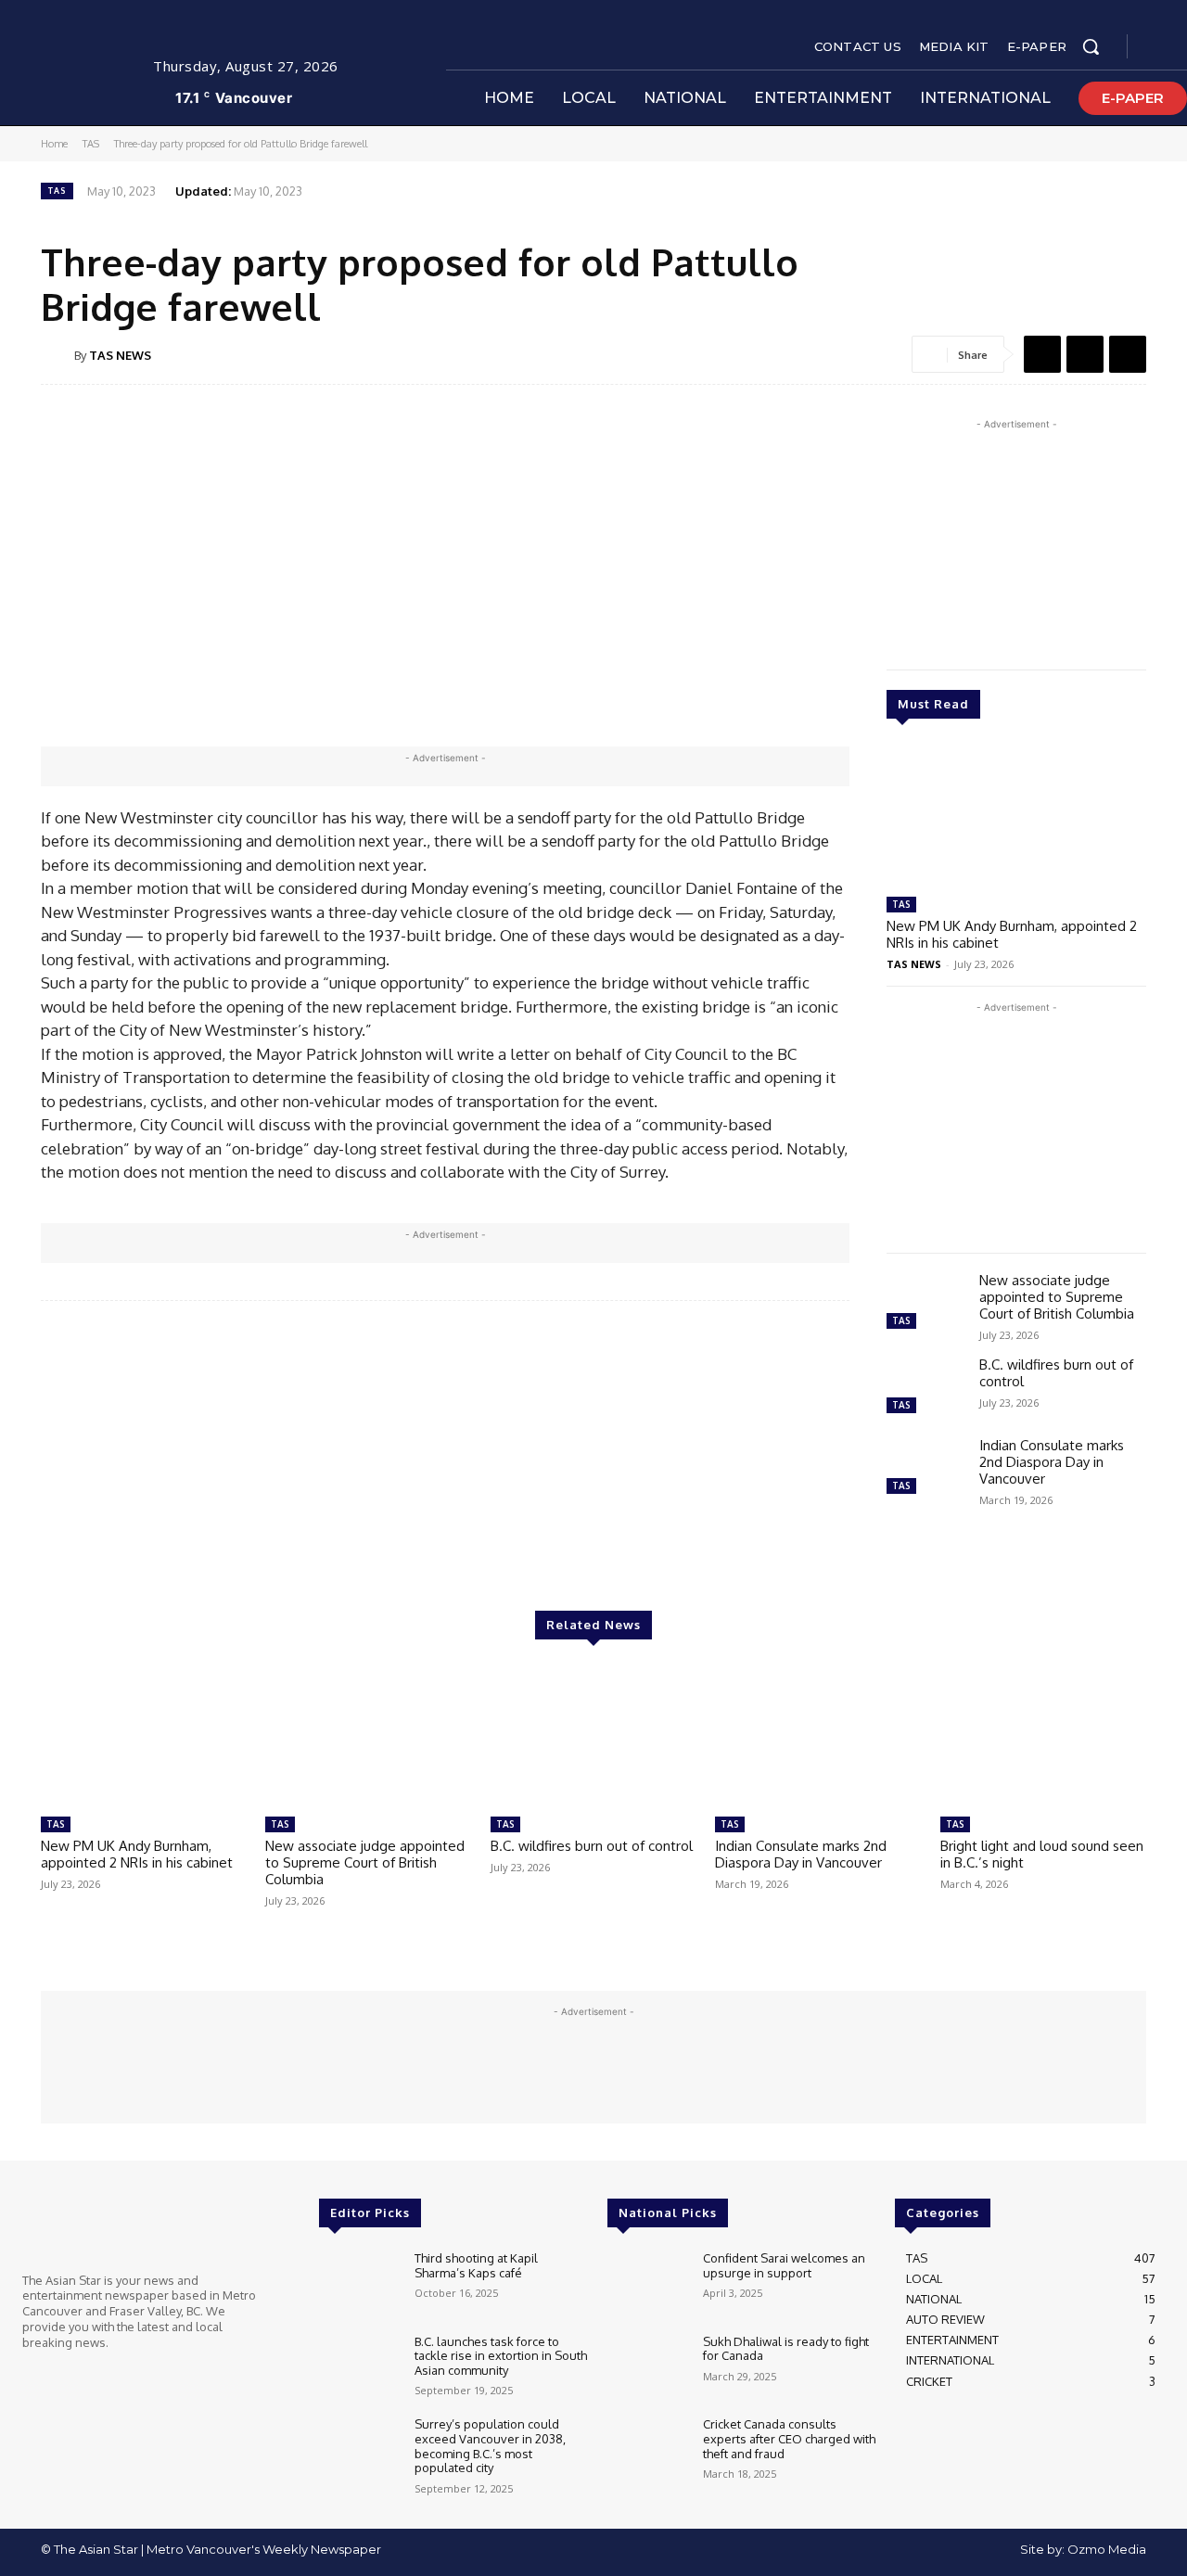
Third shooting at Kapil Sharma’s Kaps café (476, 2265)
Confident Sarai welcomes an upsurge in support (784, 2265)
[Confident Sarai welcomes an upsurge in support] (648, 2284)
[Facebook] (1157, 47)
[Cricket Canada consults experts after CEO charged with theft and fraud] (648, 2450)
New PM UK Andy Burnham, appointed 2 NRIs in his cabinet (1012, 934)
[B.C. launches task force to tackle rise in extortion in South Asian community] (359, 2367)
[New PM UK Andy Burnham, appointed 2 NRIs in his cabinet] (1016, 816)
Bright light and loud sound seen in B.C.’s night (1042, 1854)
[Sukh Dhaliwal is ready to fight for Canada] (648, 2367)
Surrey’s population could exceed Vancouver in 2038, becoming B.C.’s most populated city (490, 2446)
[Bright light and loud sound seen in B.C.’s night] (1043, 1736)
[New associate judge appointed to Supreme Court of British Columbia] (925, 1303)
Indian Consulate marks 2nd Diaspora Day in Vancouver (1052, 1462)
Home (54, 144)
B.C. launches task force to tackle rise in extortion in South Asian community (501, 2356)
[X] (1085, 354)
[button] (1091, 46)
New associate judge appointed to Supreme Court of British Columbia (1057, 1297)
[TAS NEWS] (57, 355)
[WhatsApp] (1128, 354)
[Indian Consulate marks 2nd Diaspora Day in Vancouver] (925, 1468)
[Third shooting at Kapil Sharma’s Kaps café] (359, 2284)
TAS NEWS (120, 355)
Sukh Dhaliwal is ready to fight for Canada (786, 2349)
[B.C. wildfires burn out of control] (925, 1388)
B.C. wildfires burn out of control (1056, 1373)
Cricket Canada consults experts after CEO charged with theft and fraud (789, 2438)
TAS (91, 144)
